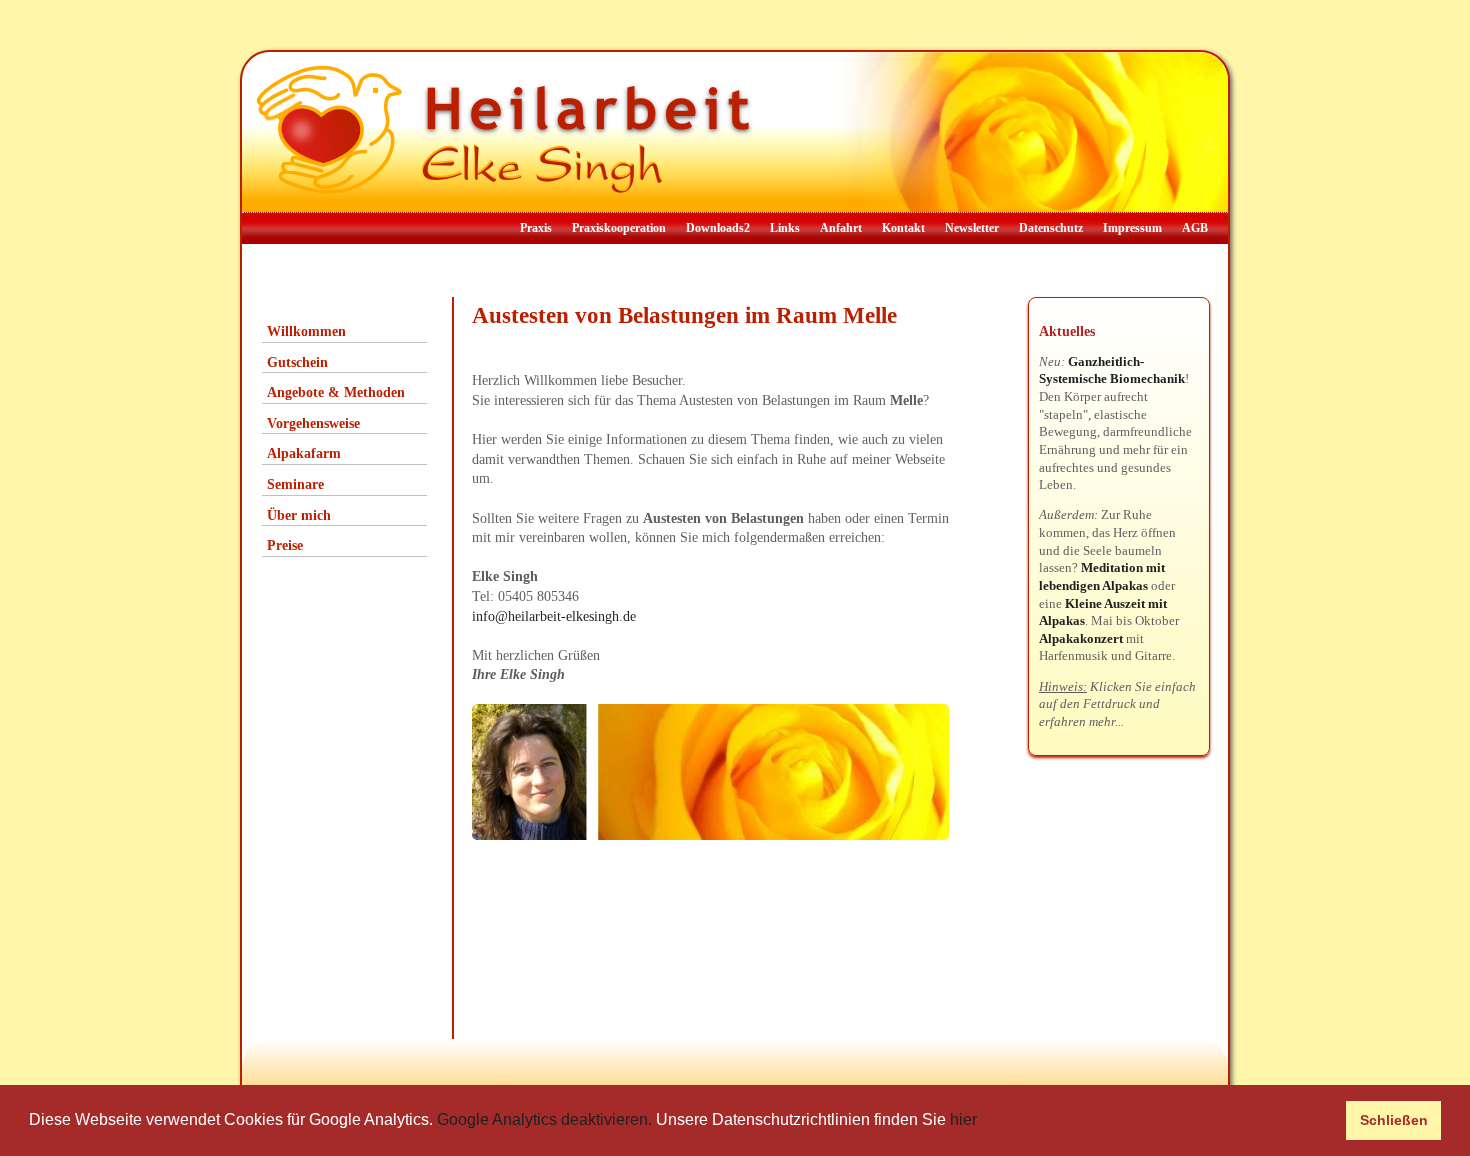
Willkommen (306, 331)
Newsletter (972, 228)
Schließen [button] (1394, 1120)
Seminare (295, 484)
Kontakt (903, 228)
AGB (1195, 228)
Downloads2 (718, 228)
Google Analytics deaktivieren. (544, 1119)
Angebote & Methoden (336, 392)
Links (785, 228)
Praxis (536, 228)
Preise (285, 545)
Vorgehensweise (313, 423)
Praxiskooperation (619, 228)
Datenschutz (1051, 228)
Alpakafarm (304, 453)
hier (963, 1119)
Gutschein (297, 362)
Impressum (1132, 228)
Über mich (299, 515)
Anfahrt (841, 228)
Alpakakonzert (1081, 639)
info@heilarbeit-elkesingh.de (554, 616)
